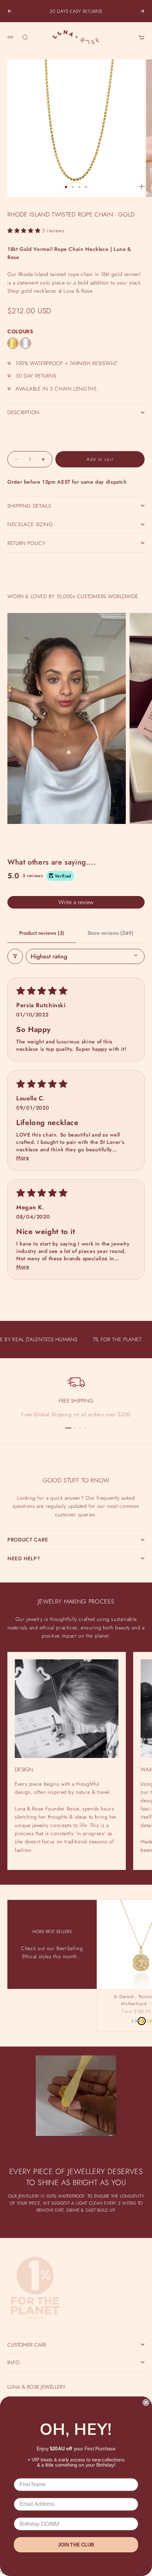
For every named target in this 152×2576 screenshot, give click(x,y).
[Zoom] (142, 187)
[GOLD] (13, 343)
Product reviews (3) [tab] (42, 933)
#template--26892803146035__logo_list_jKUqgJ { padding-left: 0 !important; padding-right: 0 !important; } (76, 1283)
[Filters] (15, 956)
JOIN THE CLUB (76, 2545)
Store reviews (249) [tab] (110, 933)
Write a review (76, 902)
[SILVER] (25, 343)
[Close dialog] (146, 2402)
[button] (25, 231)
